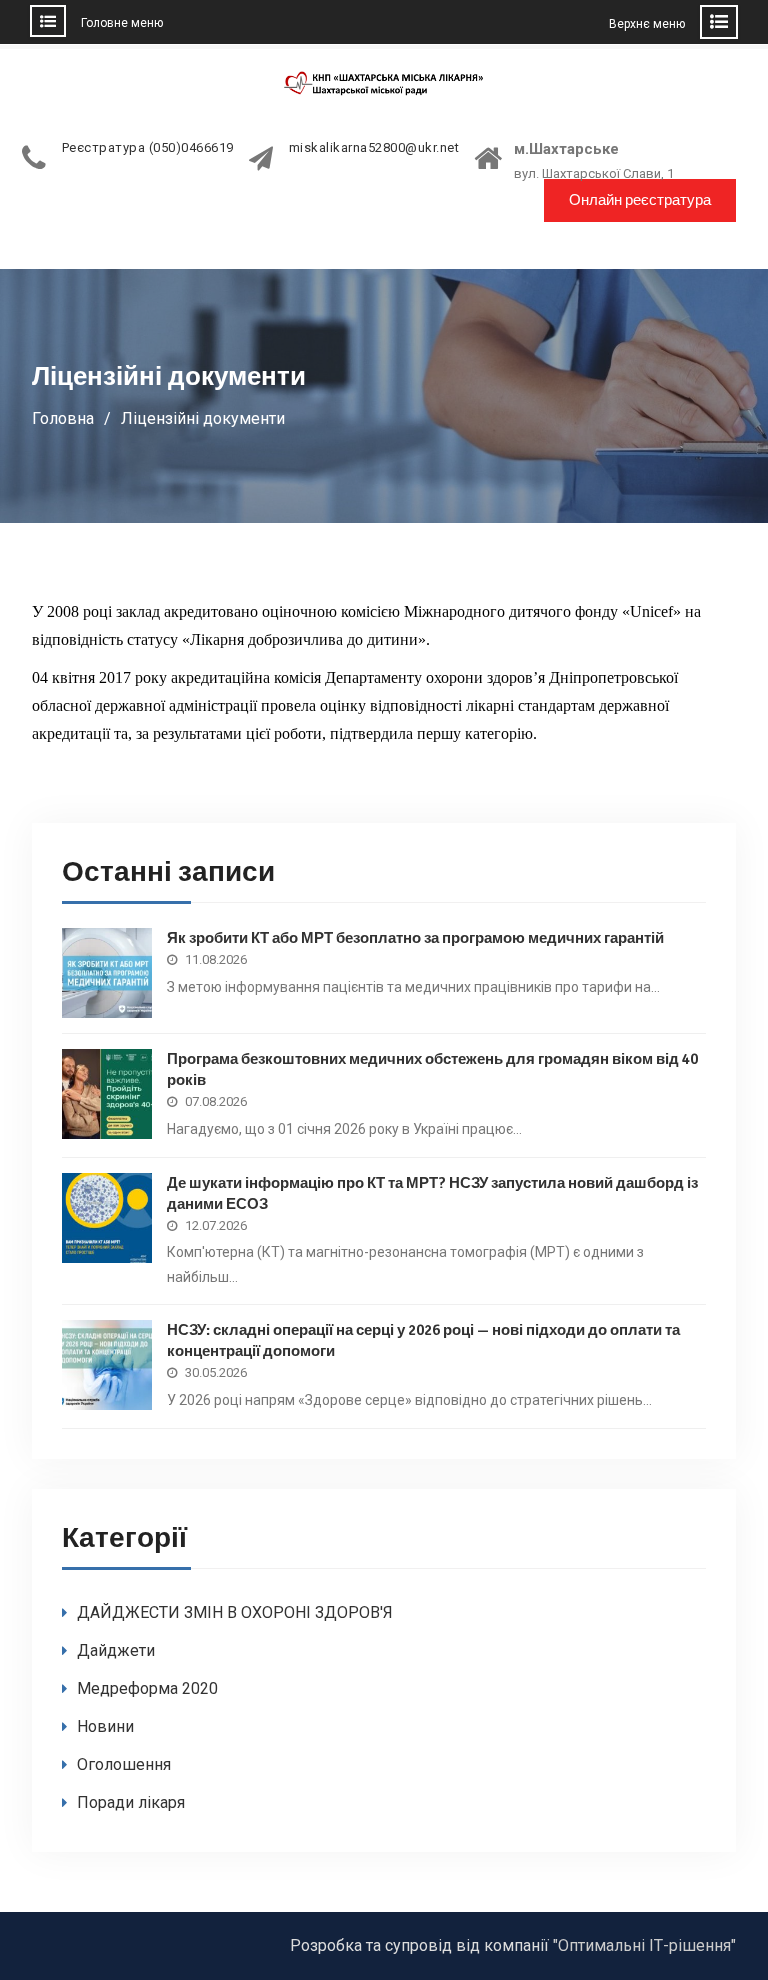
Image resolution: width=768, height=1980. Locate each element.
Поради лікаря (131, 1802)
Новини (105, 1726)
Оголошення (124, 1764)
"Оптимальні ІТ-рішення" (644, 1945)
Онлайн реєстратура (640, 200)
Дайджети (116, 1650)
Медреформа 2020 (147, 1688)
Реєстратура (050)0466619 (148, 148)
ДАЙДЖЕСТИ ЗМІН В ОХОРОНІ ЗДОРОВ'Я (235, 1612)
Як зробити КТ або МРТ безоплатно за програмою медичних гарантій (415, 938)
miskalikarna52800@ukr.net (374, 148)
